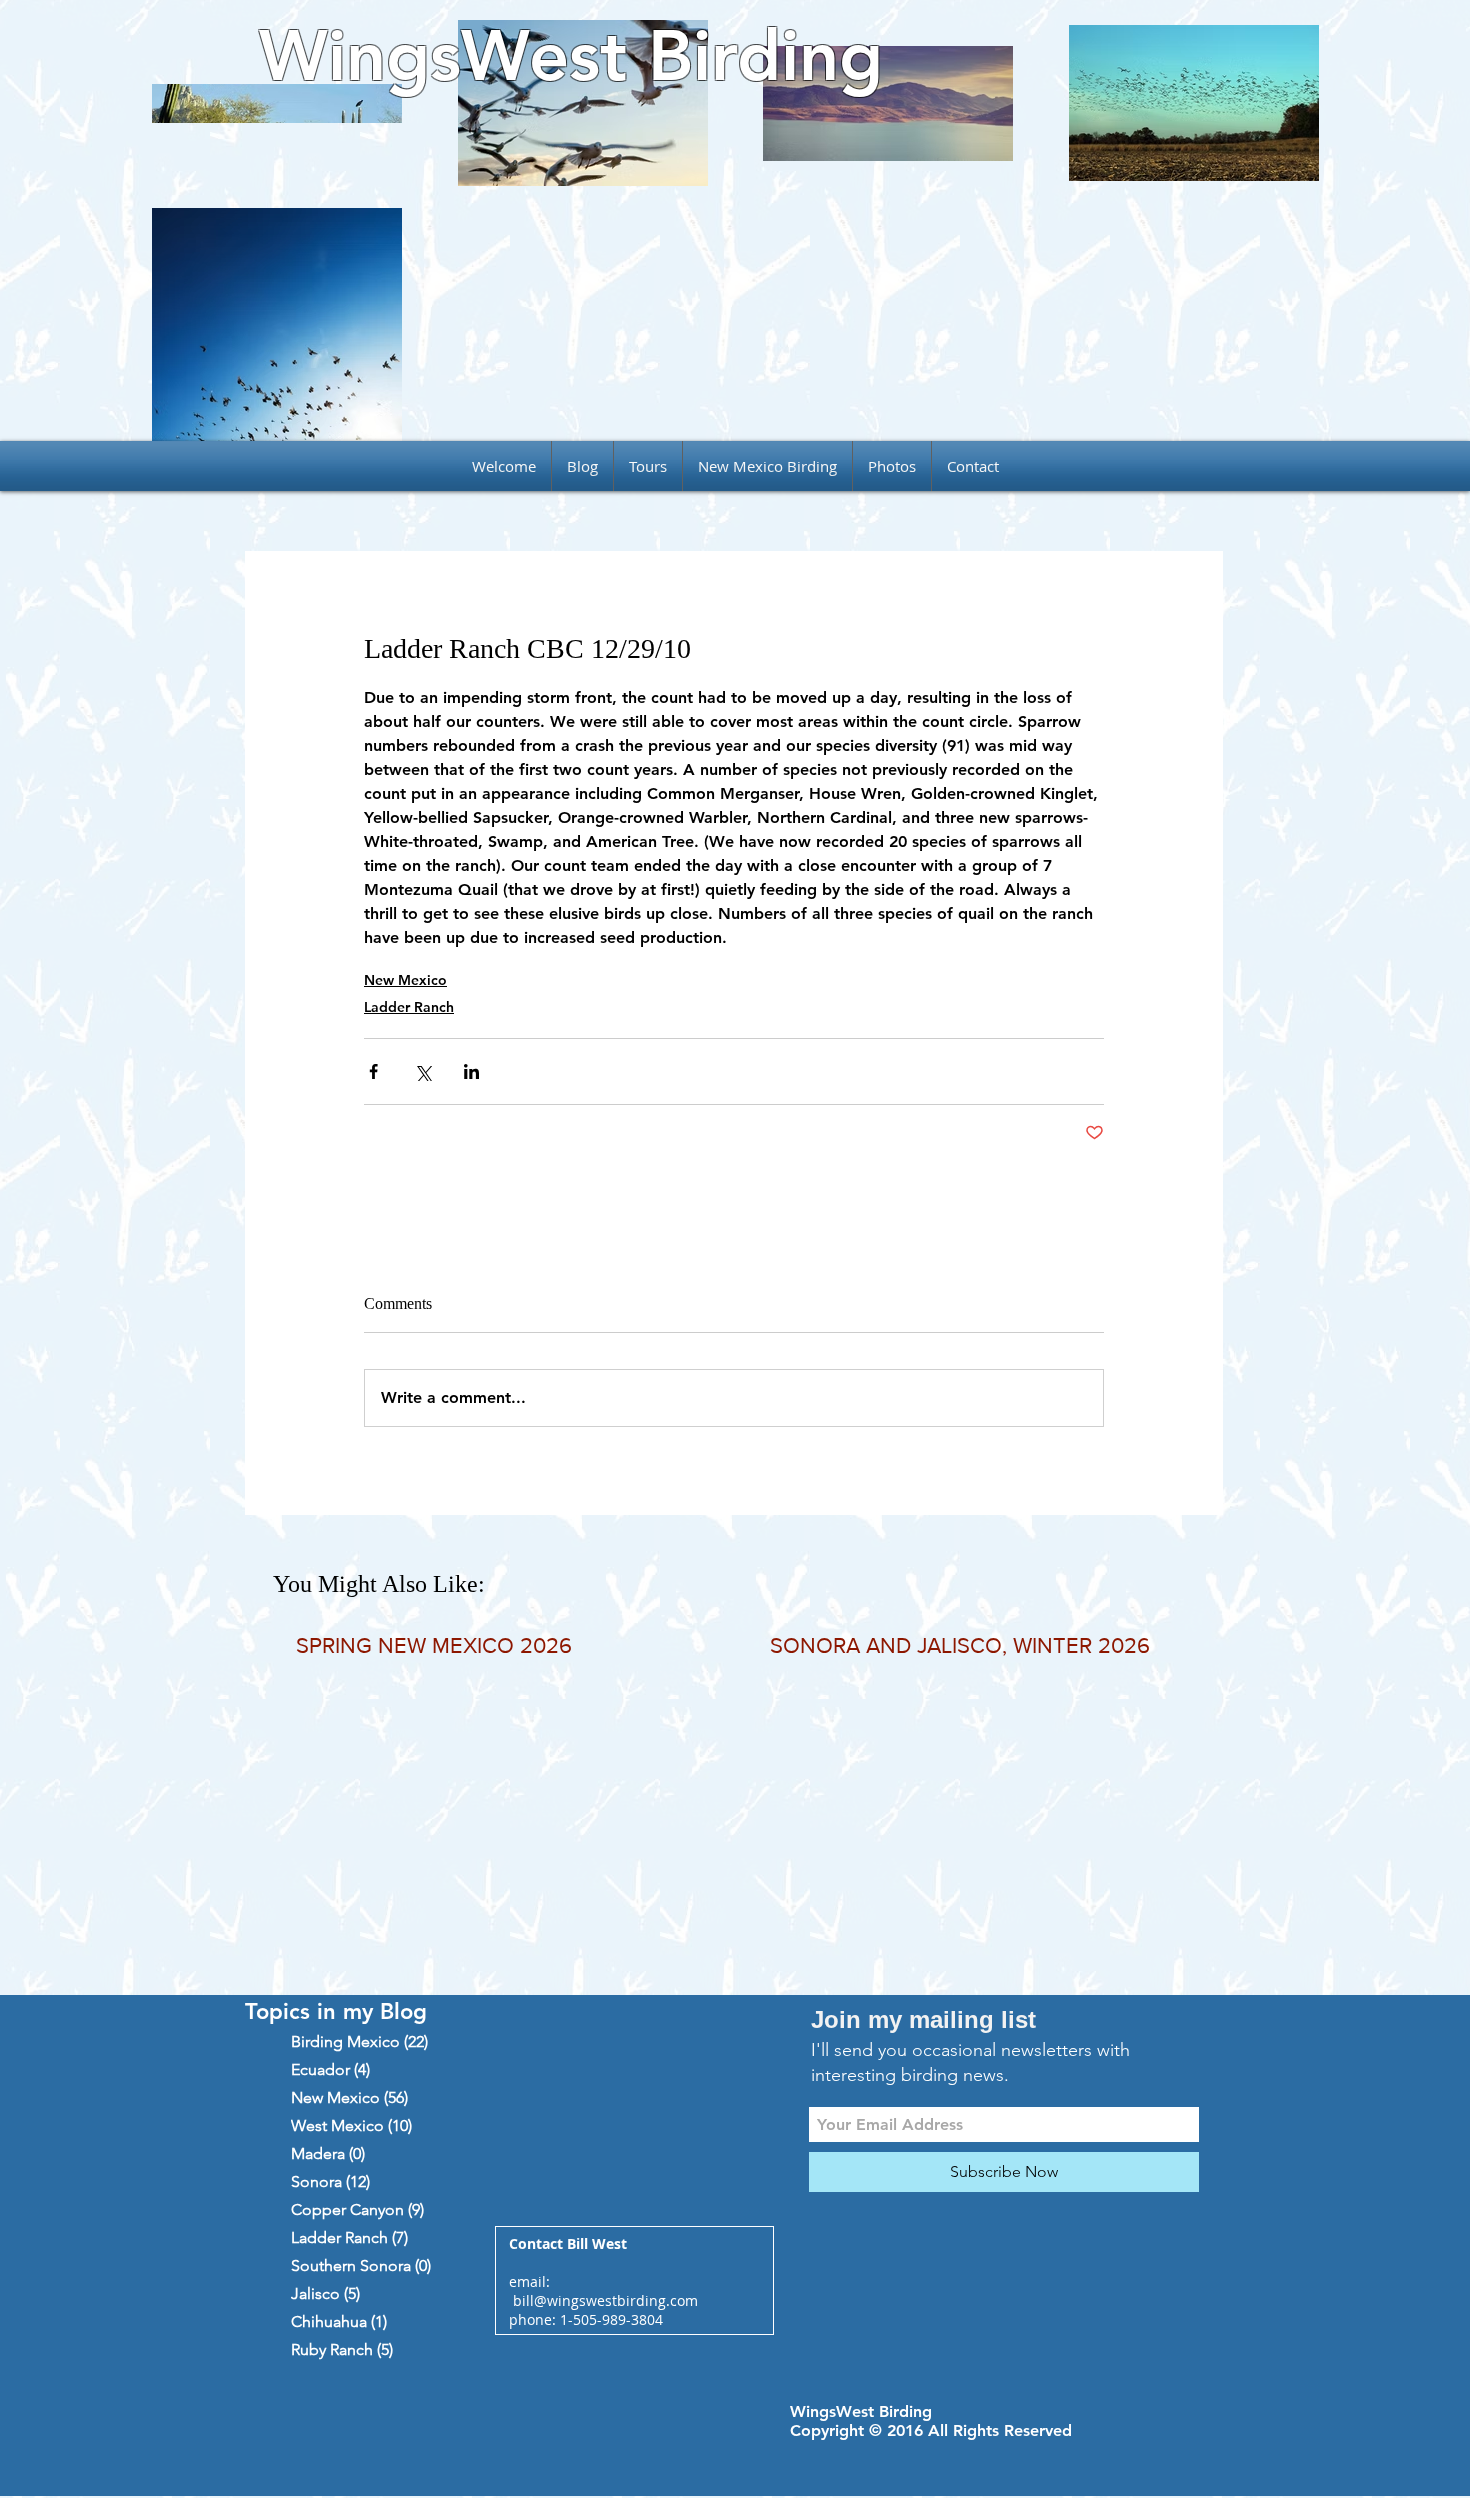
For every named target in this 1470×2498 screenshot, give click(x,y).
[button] (648, 466)
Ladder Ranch (409, 1007)
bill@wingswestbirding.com (605, 2300)
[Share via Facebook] (373, 1071)
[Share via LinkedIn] (471, 1071)
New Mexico (405, 980)
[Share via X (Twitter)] (422, 1071)
